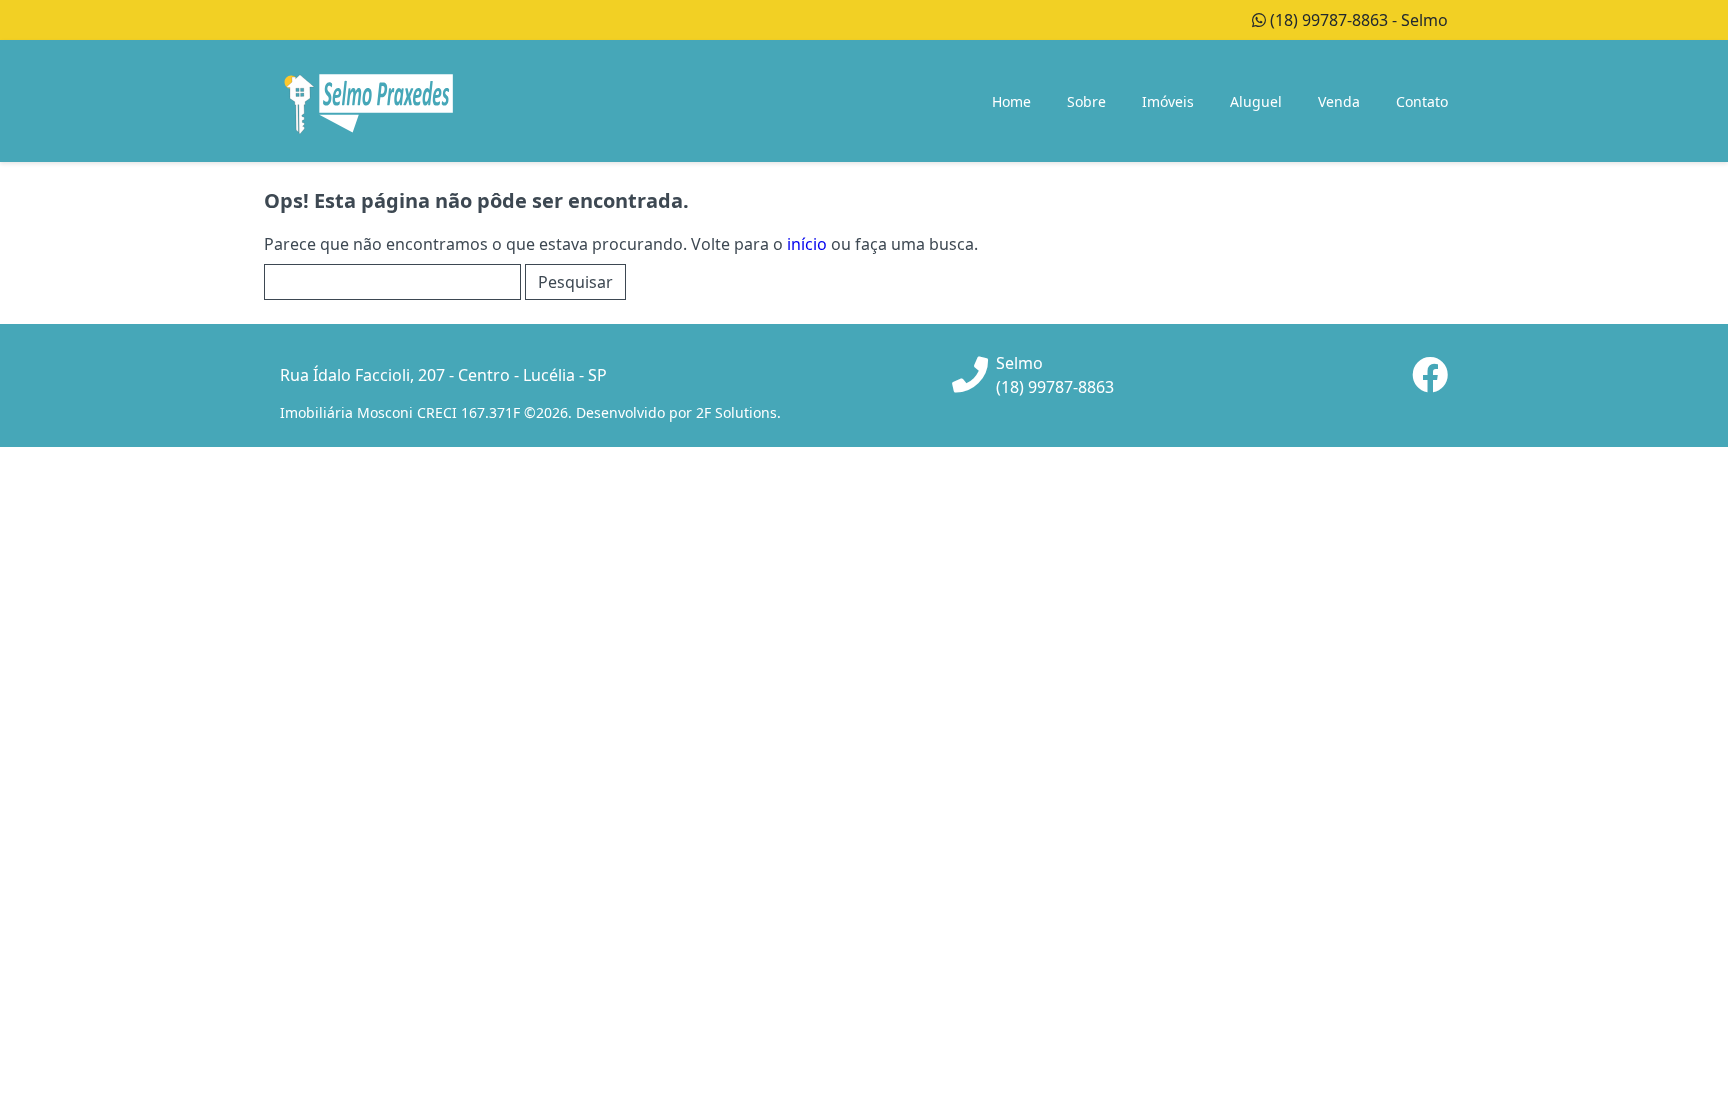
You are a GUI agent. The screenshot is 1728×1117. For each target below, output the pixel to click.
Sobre (1086, 101)
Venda (1339, 101)
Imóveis (1168, 101)
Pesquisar (575, 282)
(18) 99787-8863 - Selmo (1357, 20)
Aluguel (1256, 101)
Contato (1422, 101)
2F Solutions (736, 412)
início (807, 244)
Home (1011, 101)
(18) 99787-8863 (1055, 387)
